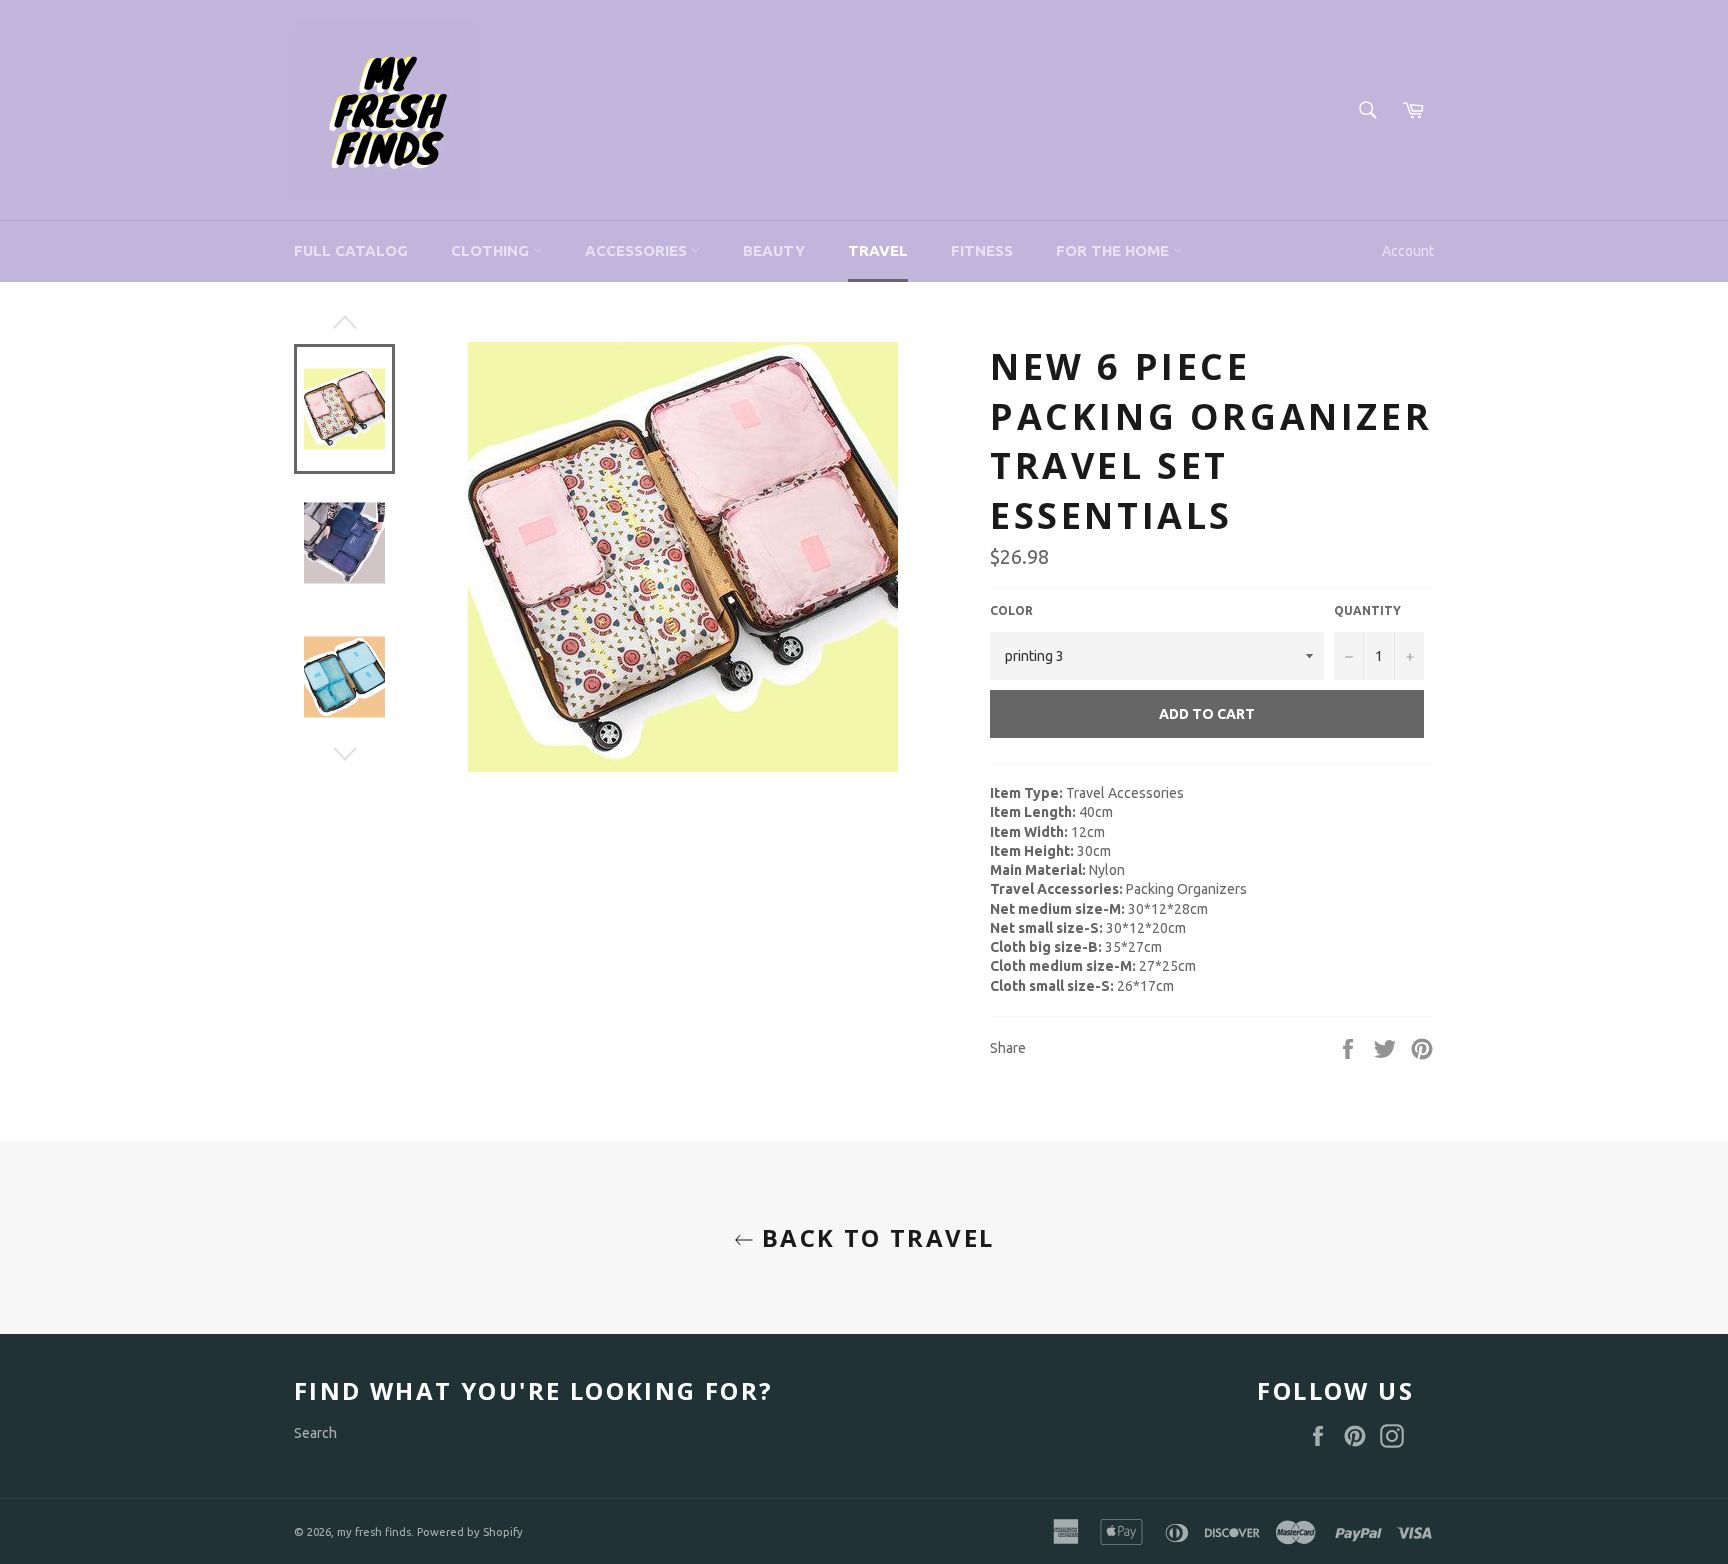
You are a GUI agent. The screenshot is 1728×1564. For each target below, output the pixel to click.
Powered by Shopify (470, 1532)
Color (1011, 610)
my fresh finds (374, 1532)
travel (878, 250)
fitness (982, 250)
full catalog (351, 250)
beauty (774, 250)
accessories (638, 250)
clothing (492, 250)
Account (1408, 251)
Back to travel (874, 1237)
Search (315, 1433)
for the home (1114, 250)
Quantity (1367, 610)
